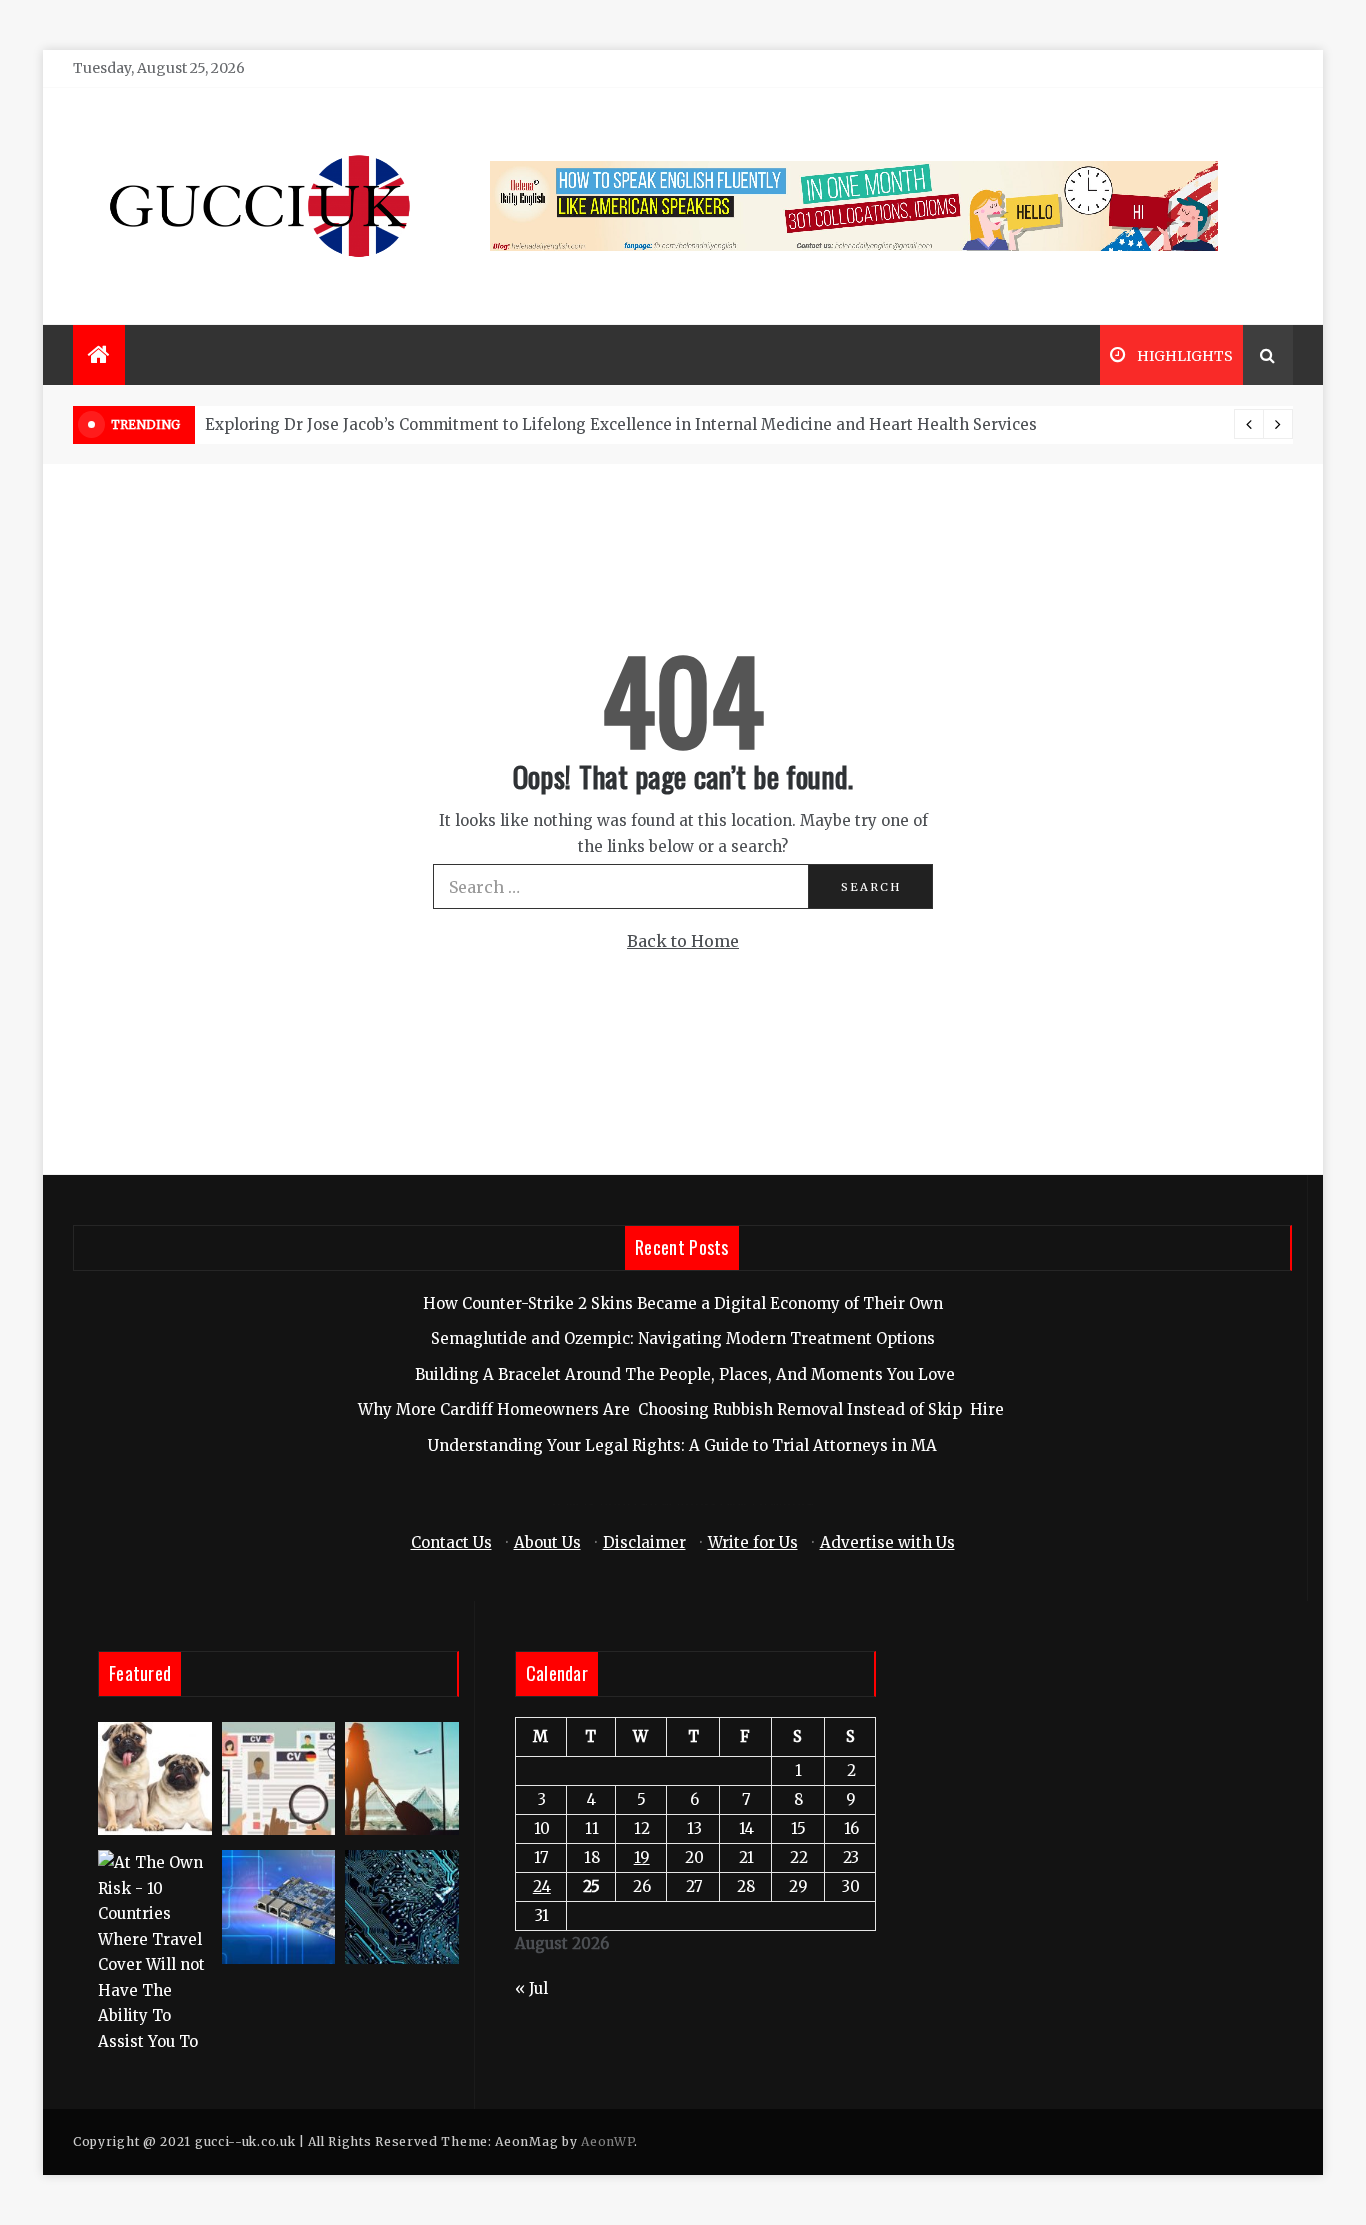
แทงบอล (786, 1504)
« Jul (531, 1988)
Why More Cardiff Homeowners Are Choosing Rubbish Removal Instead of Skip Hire (683, 1409)
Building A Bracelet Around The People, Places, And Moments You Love (683, 1374)
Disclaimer (644, 1542)
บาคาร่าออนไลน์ (604, 1504)
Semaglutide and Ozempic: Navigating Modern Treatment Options (683, 1338)
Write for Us (753, 1542)
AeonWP (607, 2141)
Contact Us (451, 1542)
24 (542, 1886)
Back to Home (683, 941)
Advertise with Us (887, 1542)
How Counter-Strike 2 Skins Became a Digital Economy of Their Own (683, 1303)
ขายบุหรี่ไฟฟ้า (708, 1504)
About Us (547, 1542)
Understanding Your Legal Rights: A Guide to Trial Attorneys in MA (682, 1445)
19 (642, 1857)
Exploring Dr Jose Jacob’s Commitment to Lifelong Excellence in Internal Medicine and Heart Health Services (621, 424)
